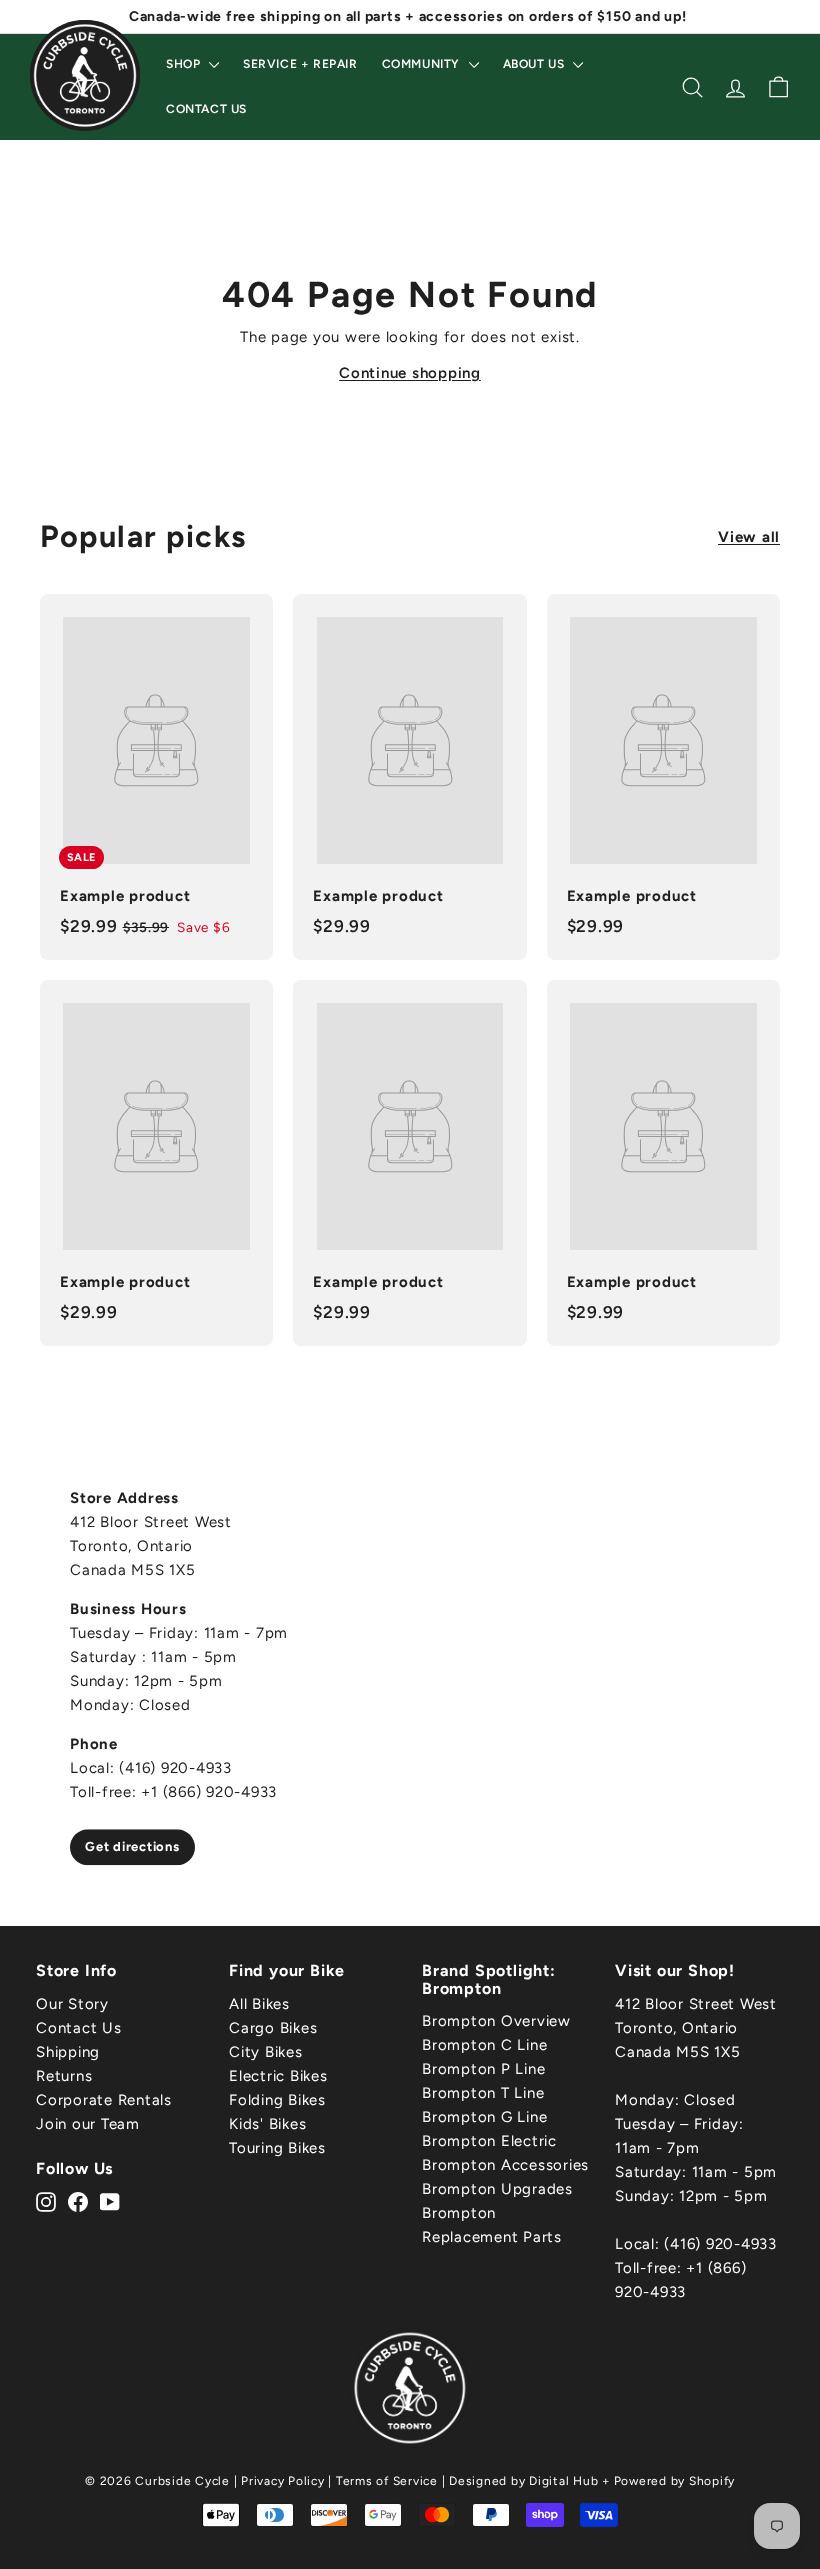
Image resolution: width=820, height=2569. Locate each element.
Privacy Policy (283, 2481)
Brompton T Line (483, 2093)
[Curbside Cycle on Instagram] (46, 2201)
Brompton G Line (484, 2117)
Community (423, 64)
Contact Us (206, 109)
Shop (185, 64)
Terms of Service (387, 2481)
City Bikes (266, 2052)
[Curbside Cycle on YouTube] (110, 2201)
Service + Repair (300, 64)
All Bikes (259, 2004)
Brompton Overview (496, 2021)
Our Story (72, 2004)
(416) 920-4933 (720, 2244)
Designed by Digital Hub (523, 2481)
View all (749, 537)
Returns (64, 2076)
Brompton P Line (483, 2069)
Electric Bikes (278, 2076)
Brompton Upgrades (497, 2189)
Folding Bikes (277, 2100)
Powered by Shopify (675, 2481)
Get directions (132, 1846)
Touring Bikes (277, 2148)
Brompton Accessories (505, 2165)
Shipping (68, 2052)
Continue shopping (410, 373)
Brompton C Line (484, 2045)
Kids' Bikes (267, 2124)
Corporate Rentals (104, 2100)
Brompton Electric (489, 2141)
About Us (535, 64)
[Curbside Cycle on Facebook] (78, 2201)
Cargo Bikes (273, 2028)
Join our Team (88, 2124)
